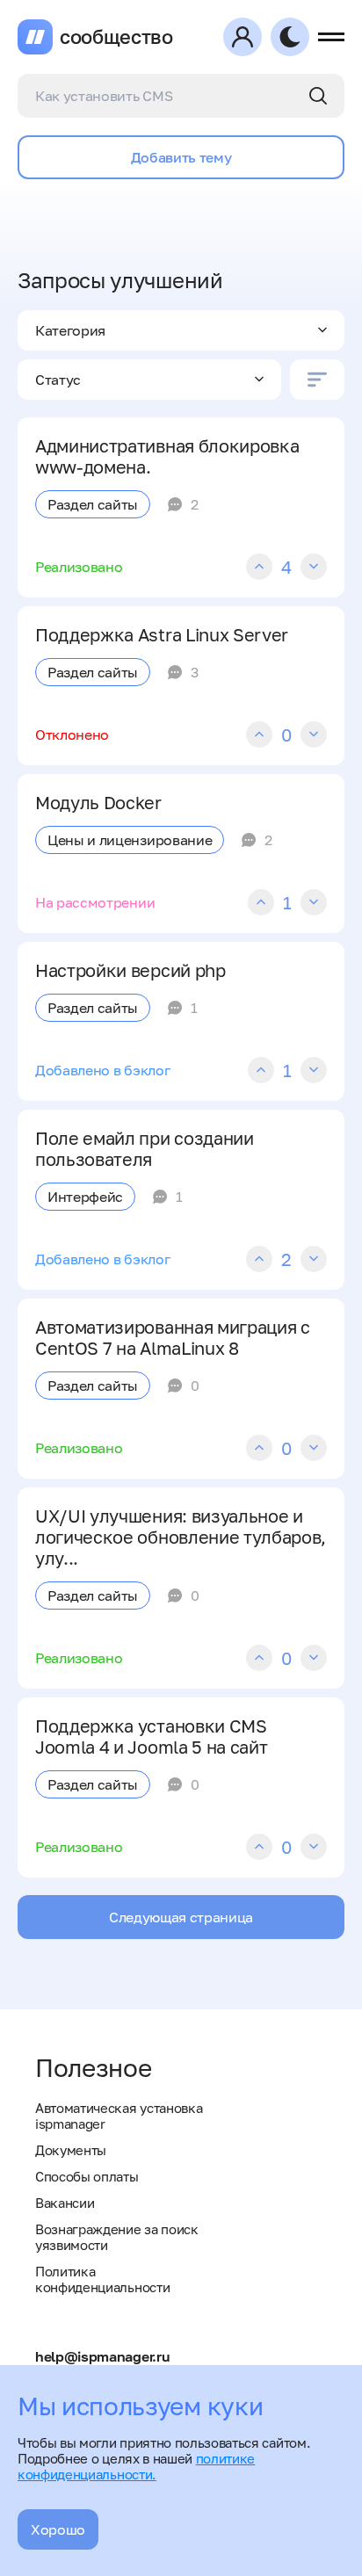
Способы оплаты (87, 2176)
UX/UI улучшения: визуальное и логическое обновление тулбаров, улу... (181, 1537)
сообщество (116, 37)
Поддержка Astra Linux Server (162, 634)
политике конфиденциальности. (136, 2466)
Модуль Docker (98, 802)
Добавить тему (181, 157)
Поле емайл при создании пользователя (145, 1148)
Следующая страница (181, 1917)
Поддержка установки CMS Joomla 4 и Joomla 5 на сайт (151, 1736)
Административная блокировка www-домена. (167, 456)
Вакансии (65, 2203)
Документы (71, 2150)
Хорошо (58, 2529)
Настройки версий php (130, 970)
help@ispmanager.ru (102, 2356)
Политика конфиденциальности (102, 2279)
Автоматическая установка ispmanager (119, 2116)
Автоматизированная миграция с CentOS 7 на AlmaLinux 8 (173, 1337)
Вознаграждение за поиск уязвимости (117, 2237)
